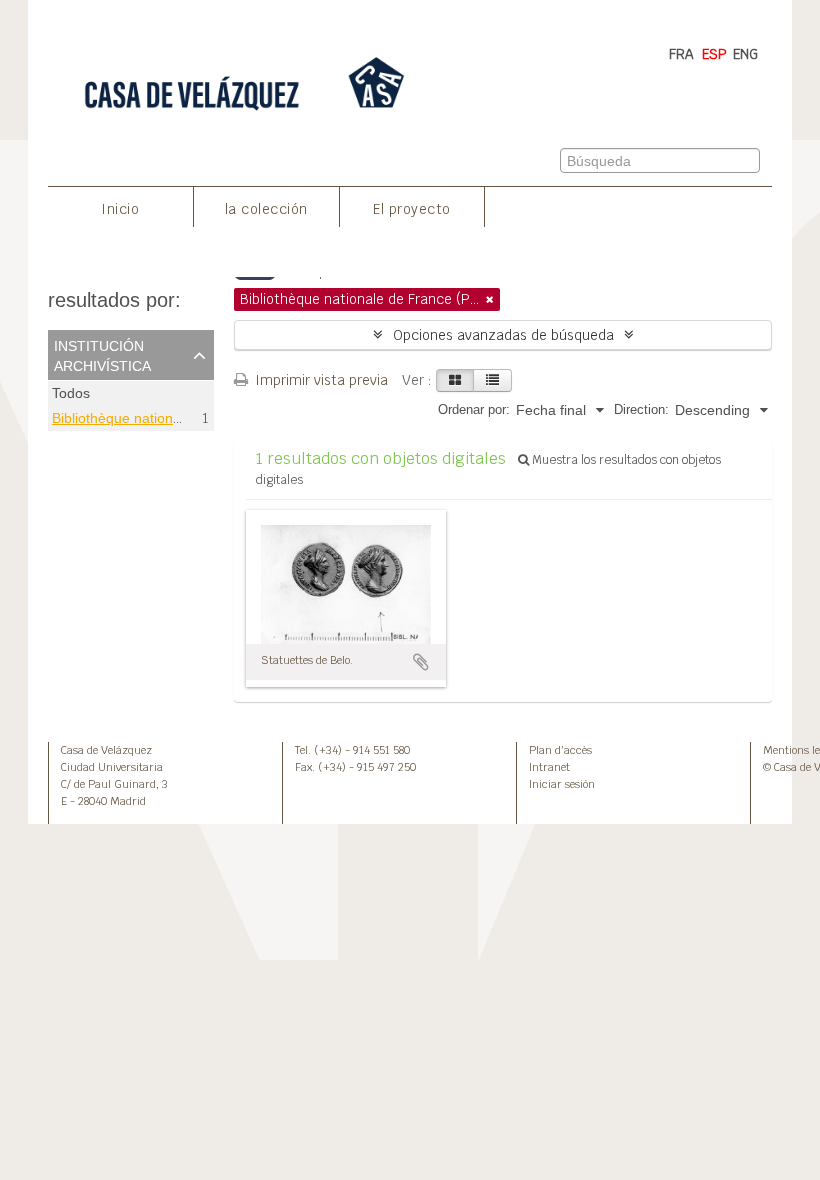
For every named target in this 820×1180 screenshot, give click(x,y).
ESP (714, 54)
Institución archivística (102, 354)
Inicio (120, 209)
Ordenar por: (474, 409)
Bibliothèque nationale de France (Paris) (179, 418)
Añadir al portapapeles (421, 662)
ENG (745, 54)
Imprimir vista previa (319, 380)
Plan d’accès (560, 750)
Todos (71, 393)
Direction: (641, 409)
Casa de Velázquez (106, 750)
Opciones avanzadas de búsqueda (503, 335)
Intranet (549, 767)
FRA (681, 54)
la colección (266, 209)
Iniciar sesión (562, 784)
